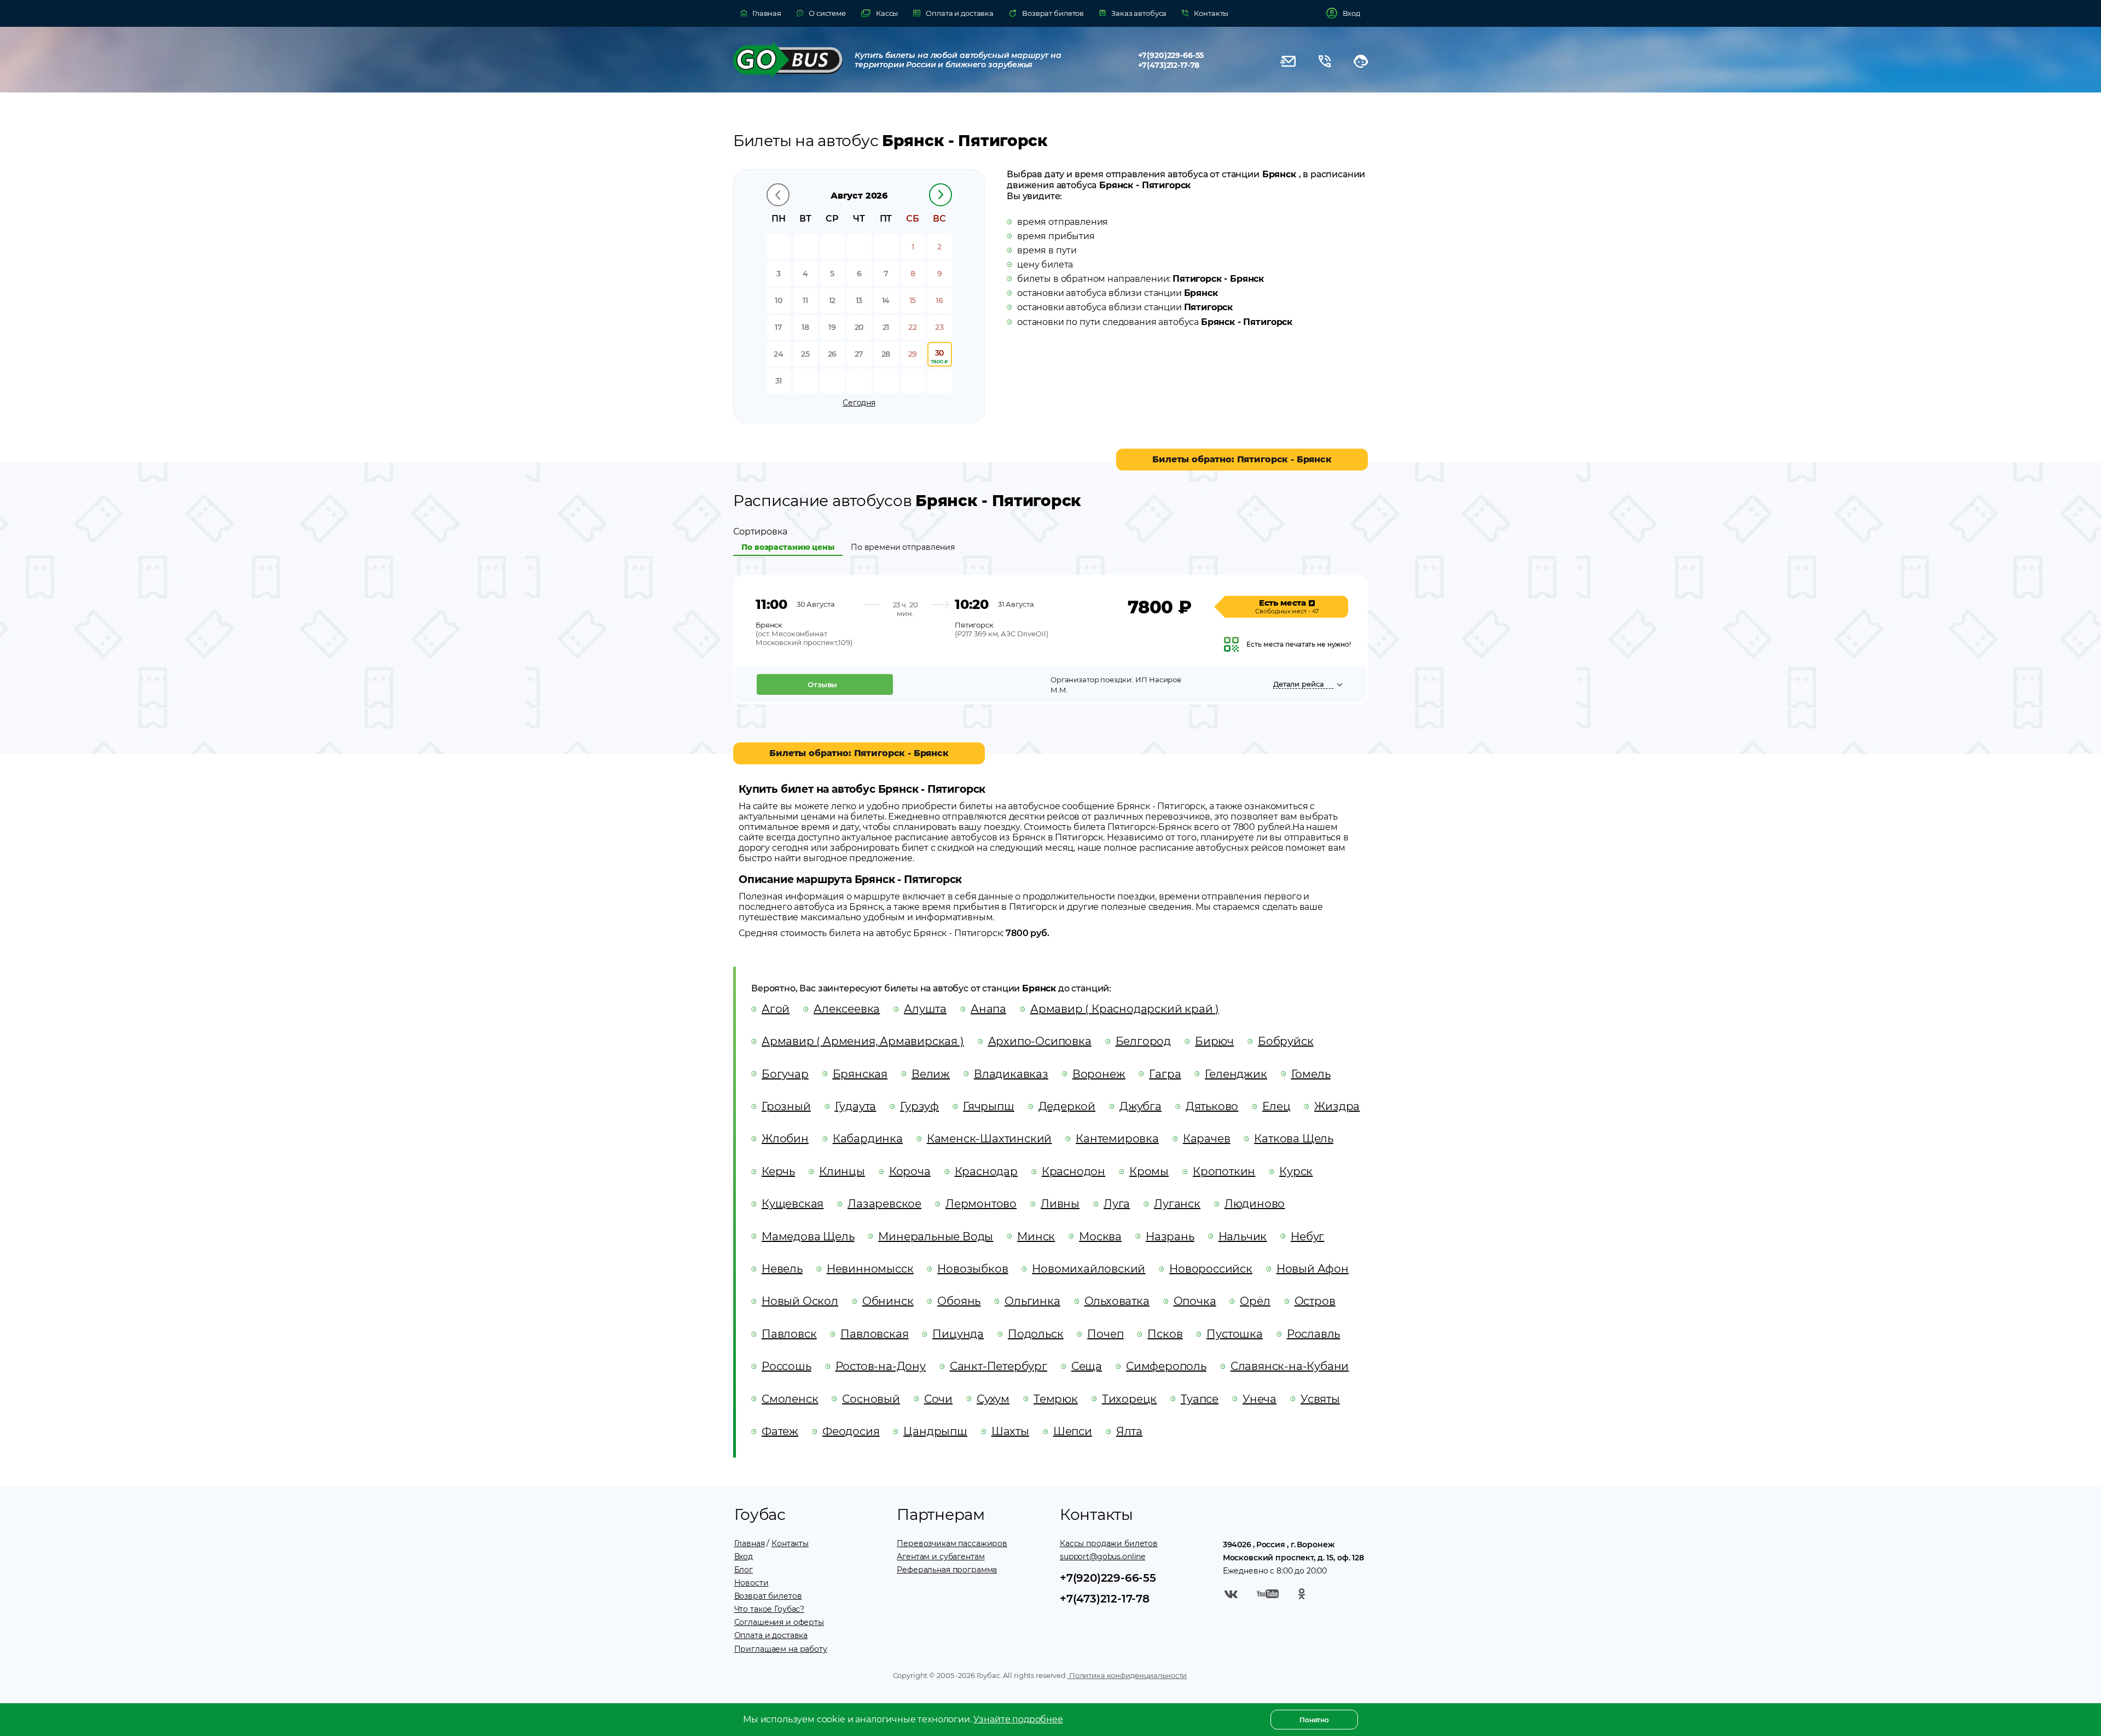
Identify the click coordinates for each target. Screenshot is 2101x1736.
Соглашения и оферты (779, 1622)
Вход (744, 1557)
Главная (750, 1543)
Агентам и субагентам (941, 1557)
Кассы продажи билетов (1109, 1543)
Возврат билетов (768, 1596)
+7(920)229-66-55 (1171, 55)
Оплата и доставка (771, 1635)
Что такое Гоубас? (770, 1609)
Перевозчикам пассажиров (952, 1543)
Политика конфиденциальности (1127, 1675)
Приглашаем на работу (781, 1649)
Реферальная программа (947, 1570)
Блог (744, 1570)
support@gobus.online (1102, 1557)
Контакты (790, 1543)
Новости (751, 1583)
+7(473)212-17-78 (1169, 65)
